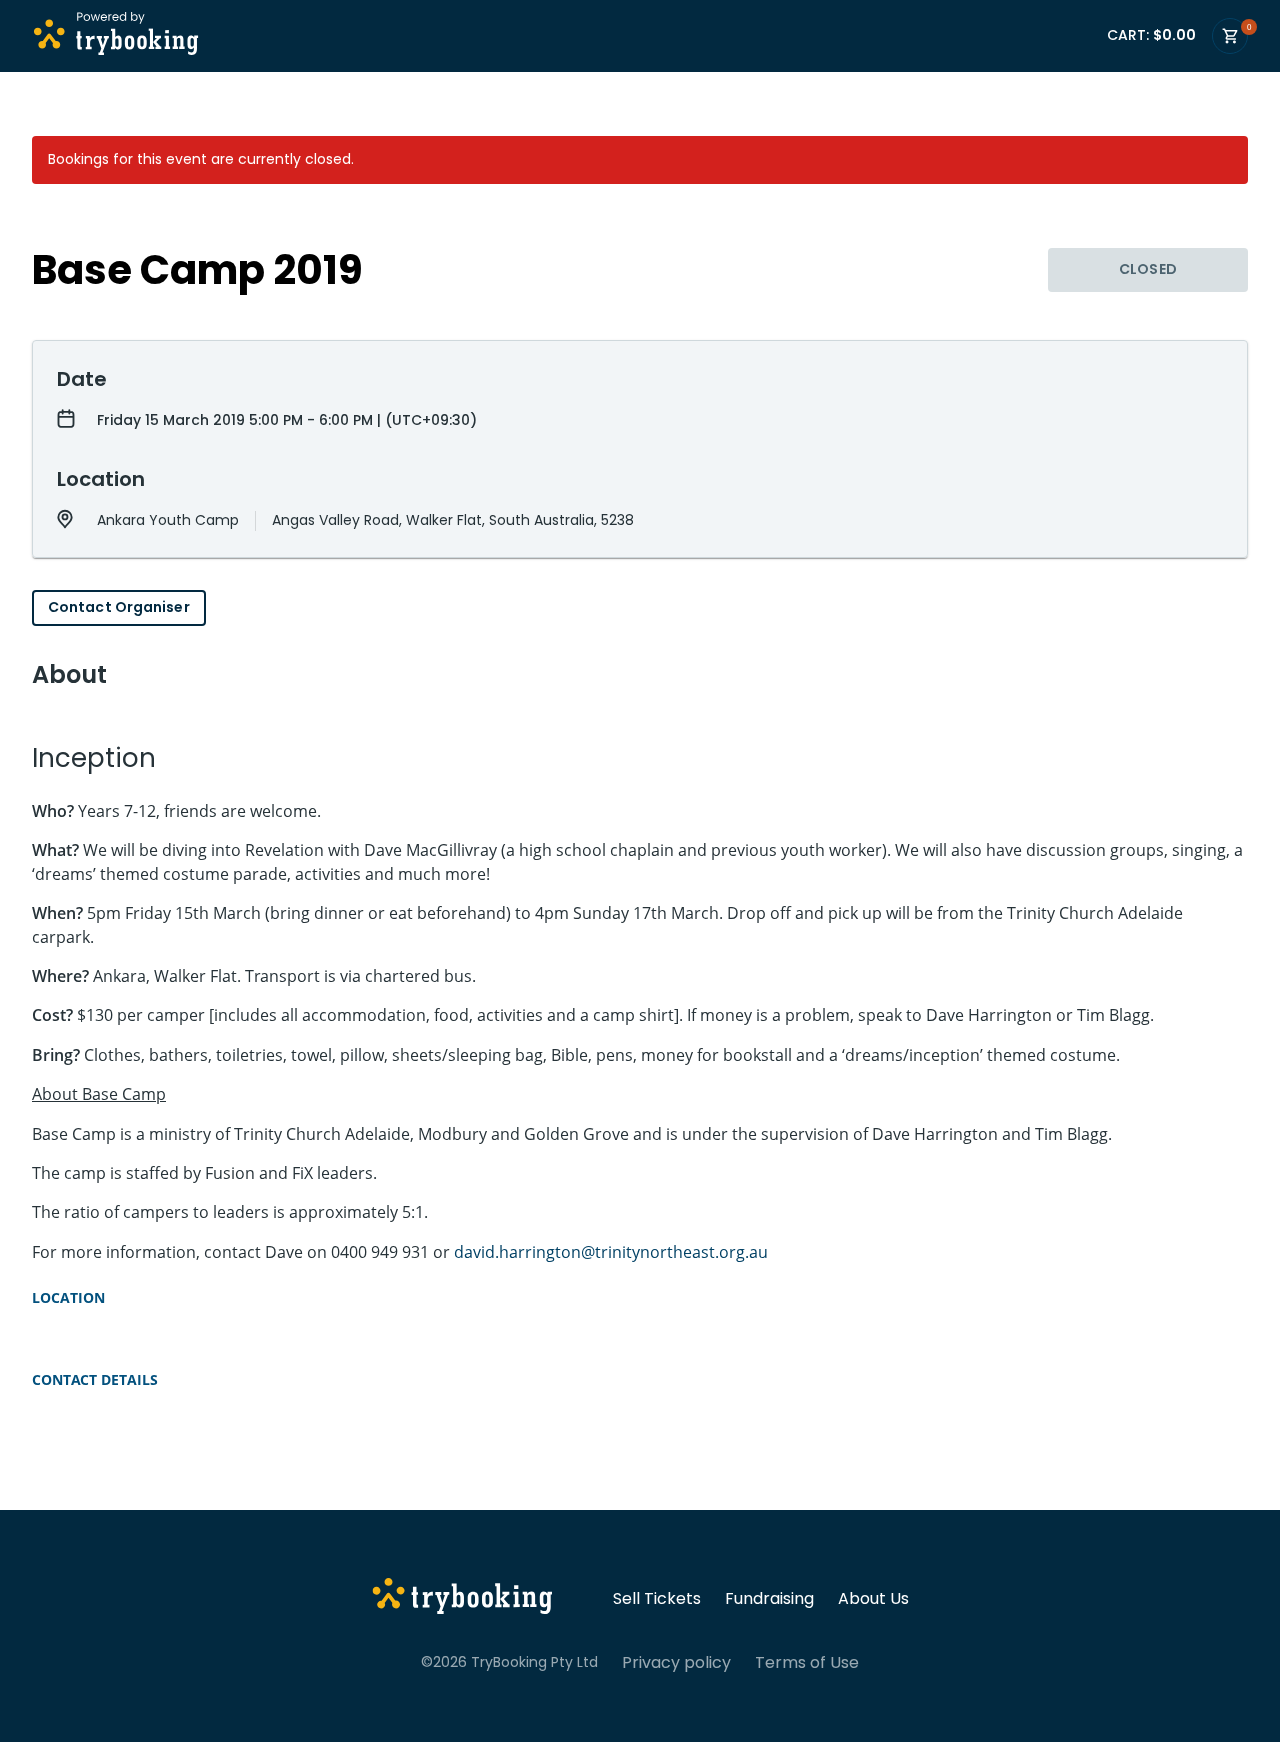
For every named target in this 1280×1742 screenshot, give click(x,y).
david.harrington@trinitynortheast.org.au (611, 1252)
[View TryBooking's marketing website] (462, 1599)
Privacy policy (676, 1663)
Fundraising (769, 1599)
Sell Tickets (657, 1599)
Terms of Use (807, 1663)
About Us (873, 1599)
